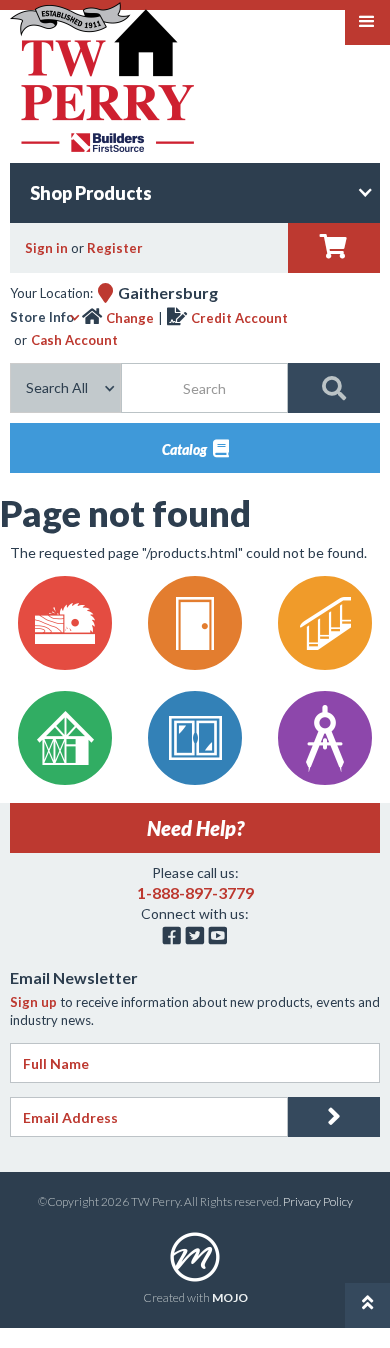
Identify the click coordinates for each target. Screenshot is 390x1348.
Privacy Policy (318, 1201)
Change (130, 318)
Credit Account (239, 318)
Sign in (46, 248)
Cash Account (74, 340)
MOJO (230, 1297)
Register (115, 248)
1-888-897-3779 (195, 892)
